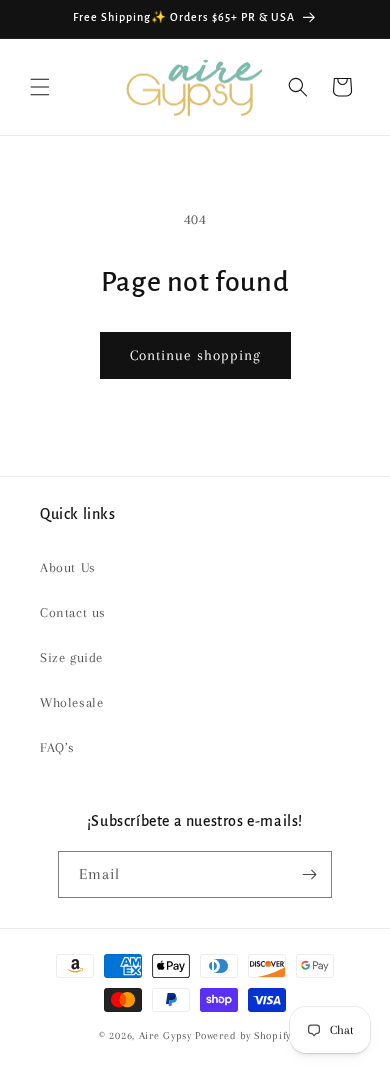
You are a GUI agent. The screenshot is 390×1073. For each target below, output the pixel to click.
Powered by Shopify (243, 1035)
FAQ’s (57, 747)
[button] (40, 87)
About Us (68, 567)
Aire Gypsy (167, 1035)
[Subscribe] (309, 874)
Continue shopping (195, 355)
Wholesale (71, 702)
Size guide (71, 657)
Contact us (73, 612)
